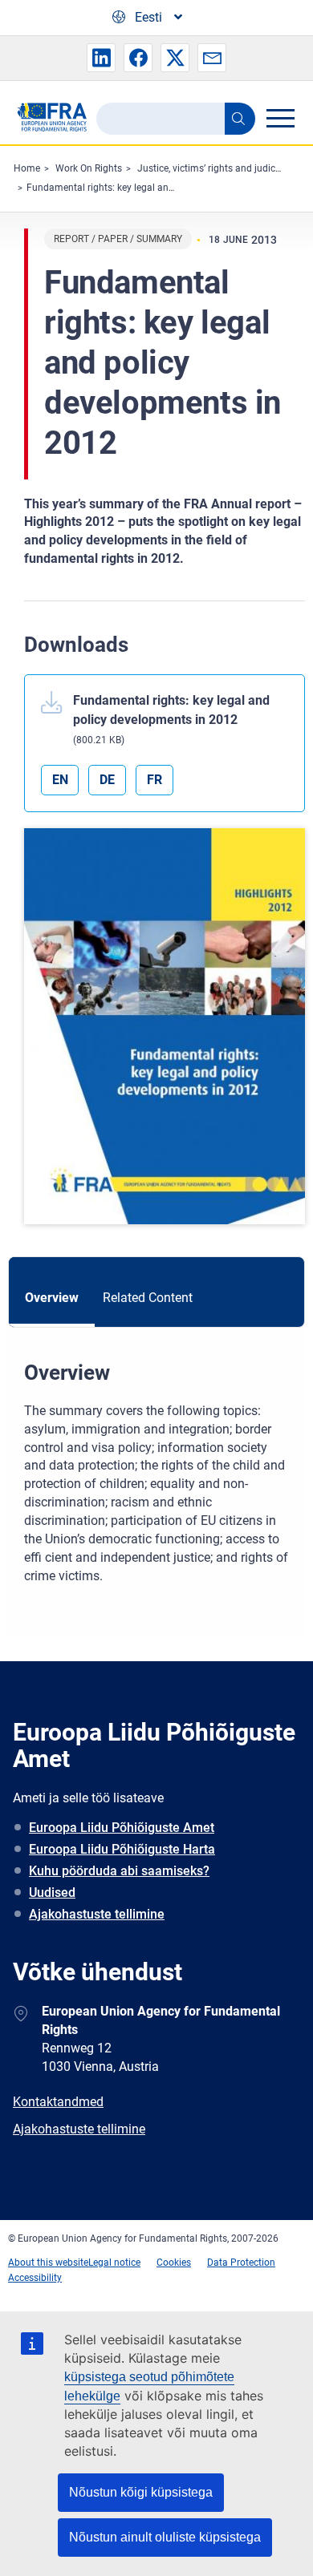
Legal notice (114, 2263)
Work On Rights (89, 168)
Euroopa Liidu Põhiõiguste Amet (122, 1828)
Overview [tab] (52, 1298)
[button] (101, 58)
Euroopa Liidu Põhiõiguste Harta (122, 1849)
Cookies (174, 2263)
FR (154, 780)
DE (107, 780)
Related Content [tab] (148, 1298)
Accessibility (35, 2278)
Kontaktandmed (58, 2102)
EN (60, 780)
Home (27, 168)
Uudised (52, 1893)
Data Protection (241, 2263)
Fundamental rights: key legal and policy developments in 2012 (164, 188)
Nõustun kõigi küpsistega (141, 2492)
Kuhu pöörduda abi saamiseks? (119, 1871)
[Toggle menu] (280, 118)
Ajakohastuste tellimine (97, 1914)
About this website (48, 2263)
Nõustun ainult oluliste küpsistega (165, 2537)
